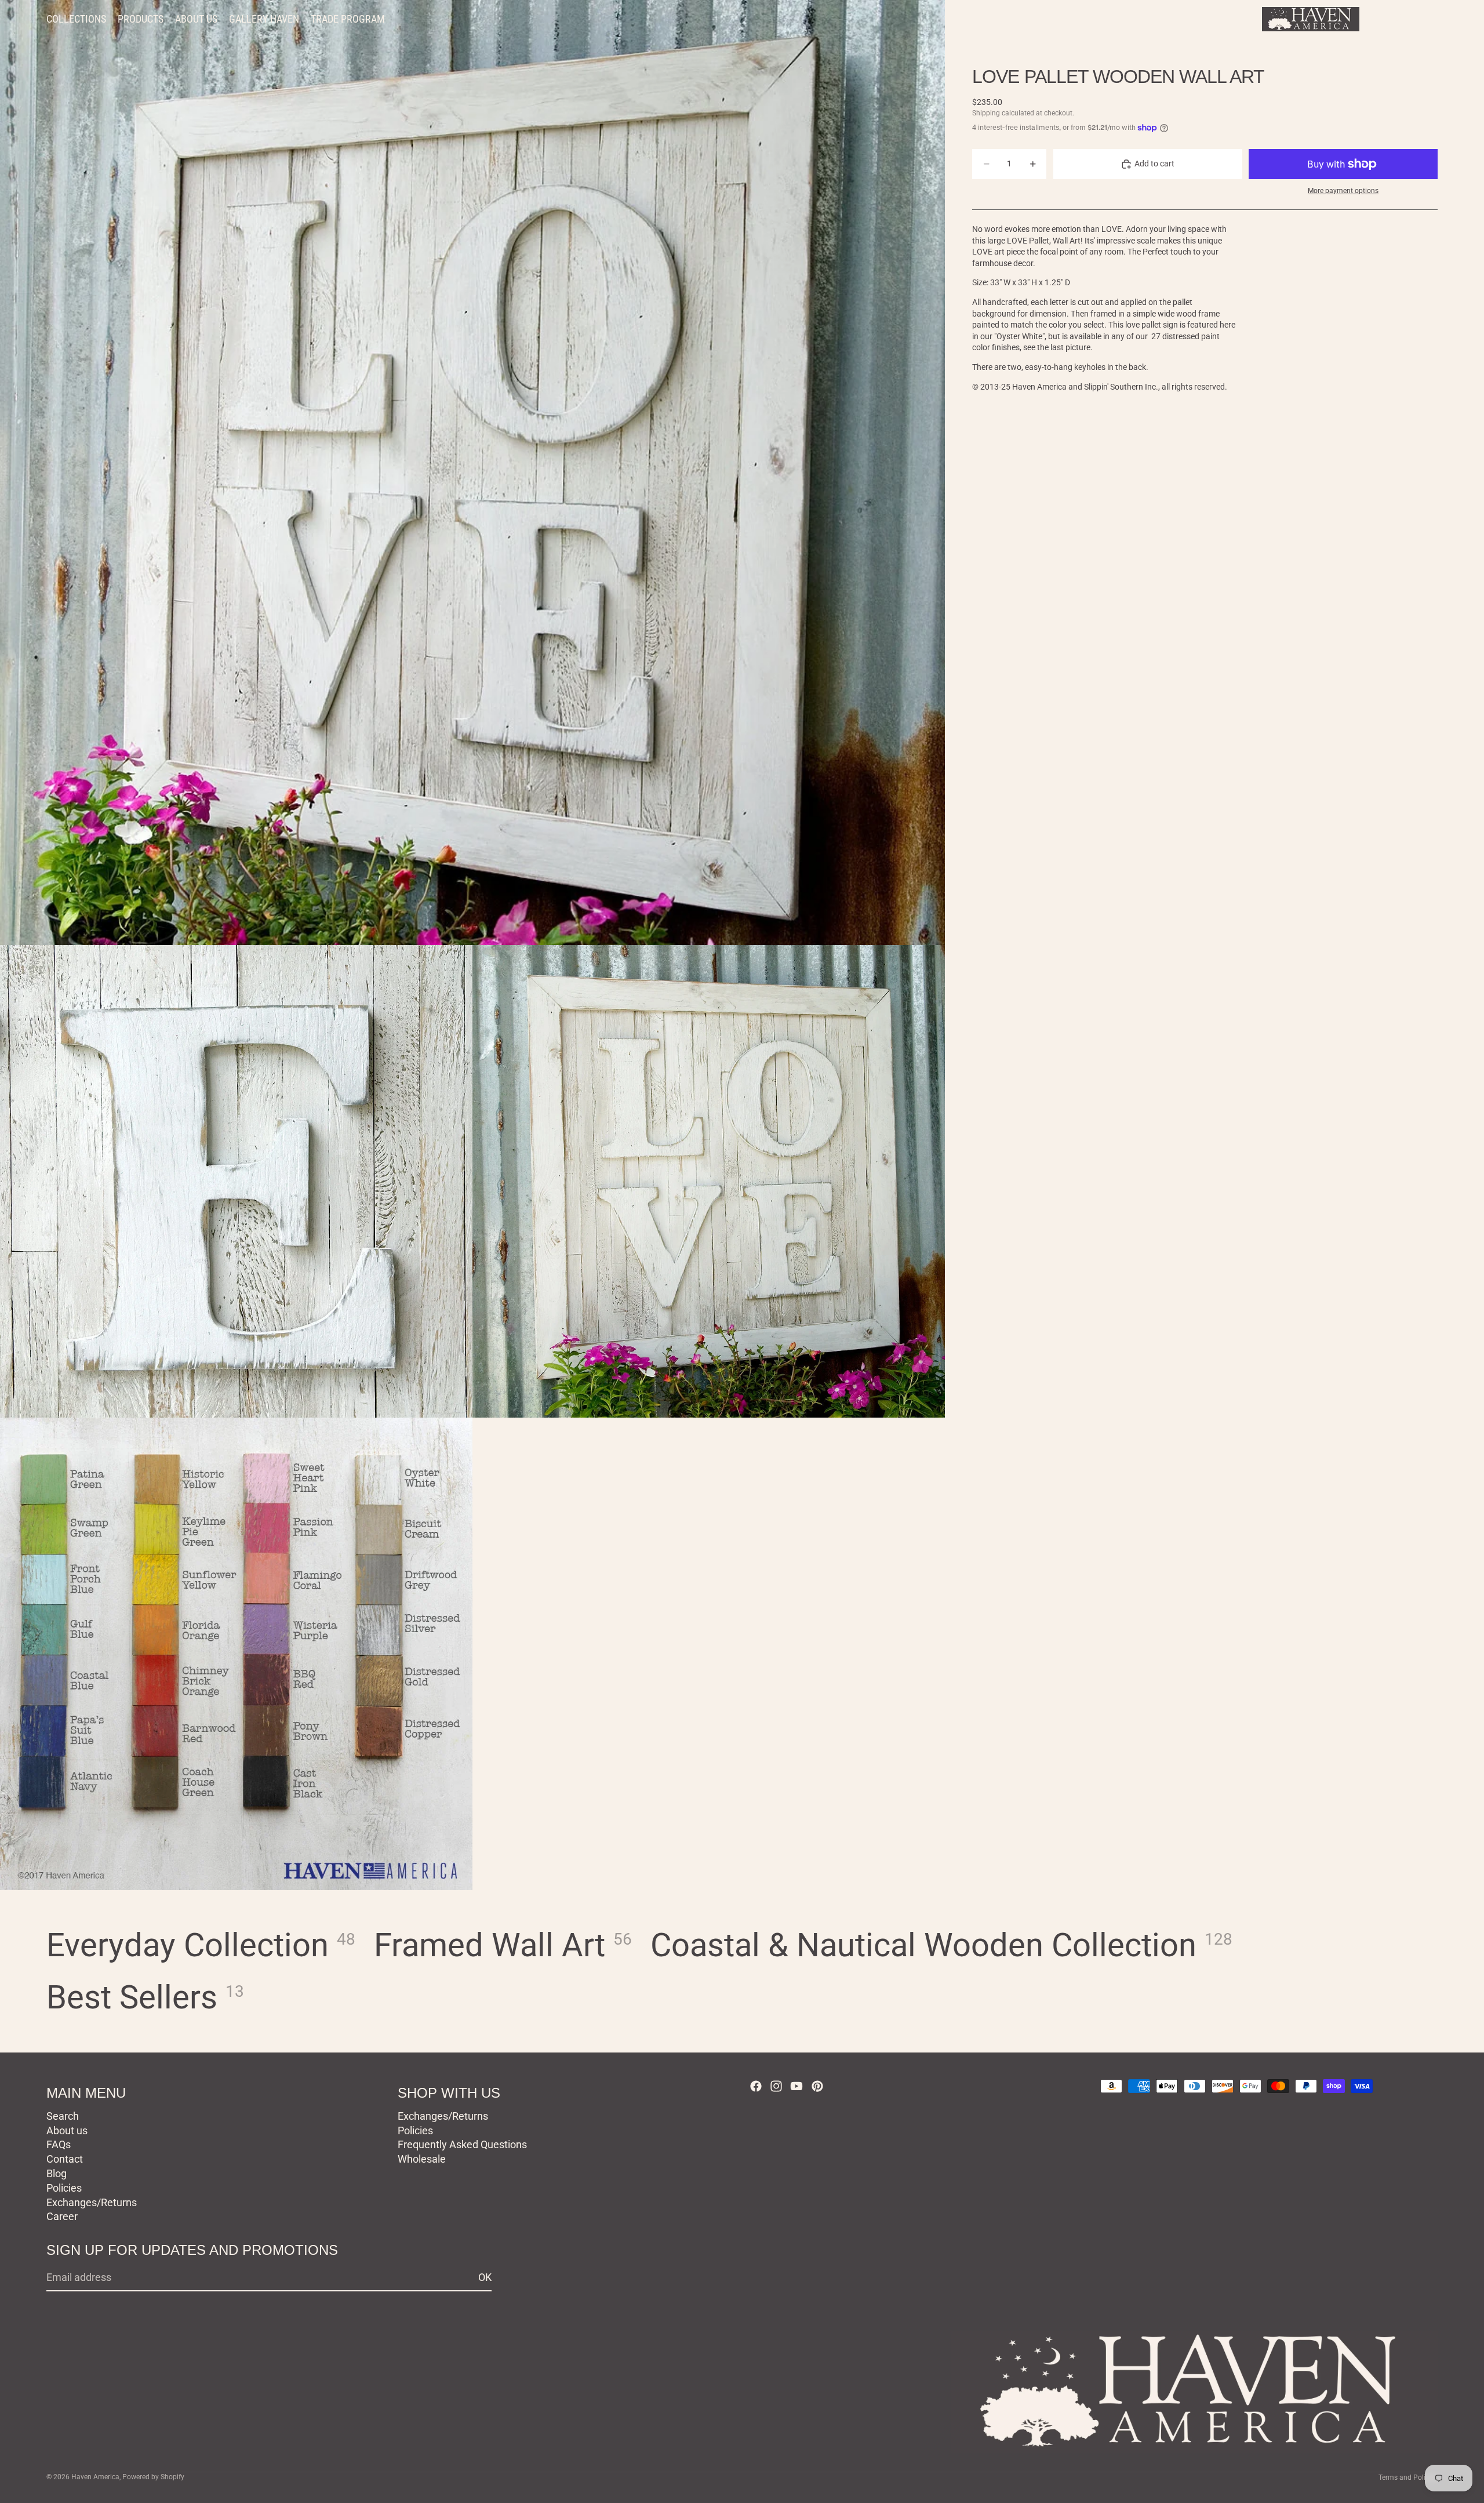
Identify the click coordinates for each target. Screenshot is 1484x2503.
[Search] (1375, 19)
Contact (65, 2159)
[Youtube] (796, 2086)
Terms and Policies (1408, 2477)
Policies (64, 2188)
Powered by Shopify (153, 2477)
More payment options (1343, 191)
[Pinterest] (817, 2086)
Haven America (95, 2477)
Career (62, 2216)
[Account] (1399, 19)
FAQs (59, 2144)
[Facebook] (756, 2086)
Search (63, 2116)
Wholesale (422, 2159)
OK (485, 2277)
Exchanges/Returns (92, 2202)
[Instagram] (776, 2086)
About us (67, 2130)
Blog (57, 2173)
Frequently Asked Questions (462, 2144)
